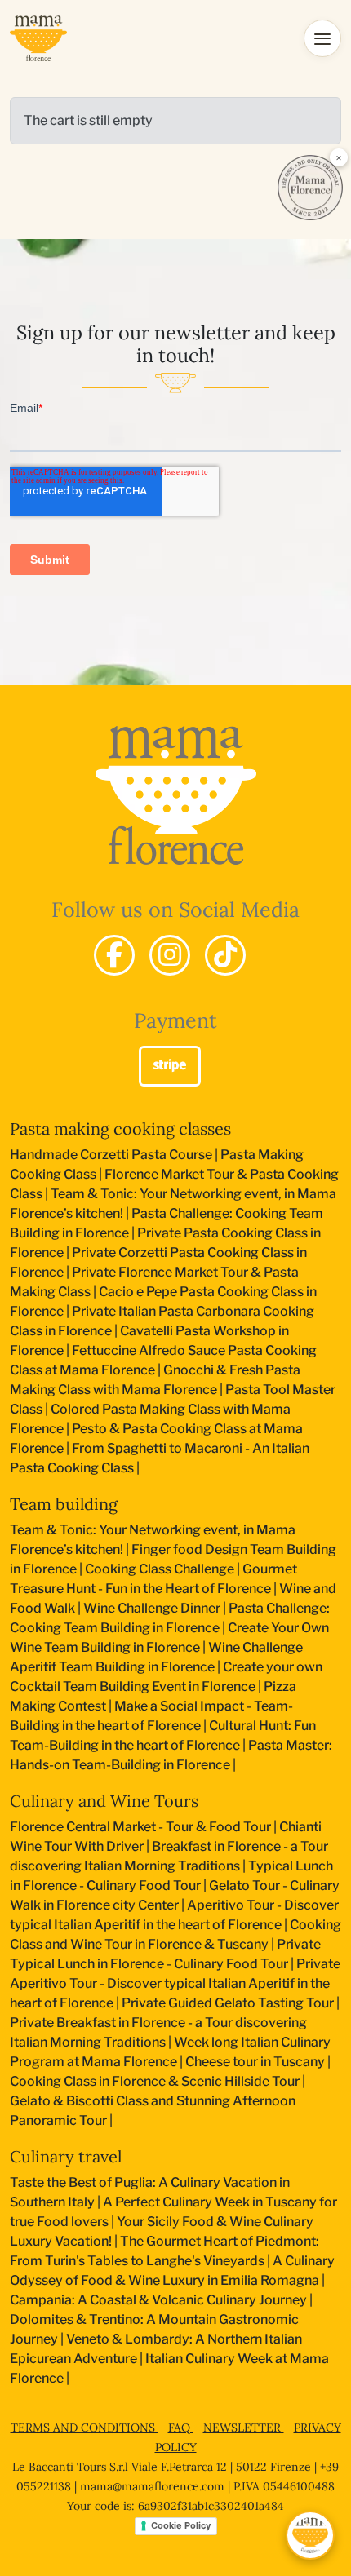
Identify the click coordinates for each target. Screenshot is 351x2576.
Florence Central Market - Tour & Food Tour (140, 1827)
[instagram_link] (170, 955)
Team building (64, 1504)
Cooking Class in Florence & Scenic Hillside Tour (155, 2081)
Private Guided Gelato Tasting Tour (228, 2003)
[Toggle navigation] (322, 38)
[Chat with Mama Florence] (310, 2535)
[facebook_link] (114, 955)
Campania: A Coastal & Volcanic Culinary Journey (158, 2300)
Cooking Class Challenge (160, 1569)
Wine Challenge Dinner (152, 1608)
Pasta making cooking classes (120, 1129)
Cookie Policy (181, 2525)
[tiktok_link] (225, 955)
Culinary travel (66, 2156)
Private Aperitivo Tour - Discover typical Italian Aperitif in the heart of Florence (175, 1983)
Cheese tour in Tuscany (255, 2062)
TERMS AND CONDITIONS (84, 2428)
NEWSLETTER (244, 2428)
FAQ (181, 2428)
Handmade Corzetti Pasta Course (111, 1155)
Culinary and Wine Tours (104, 1801)
